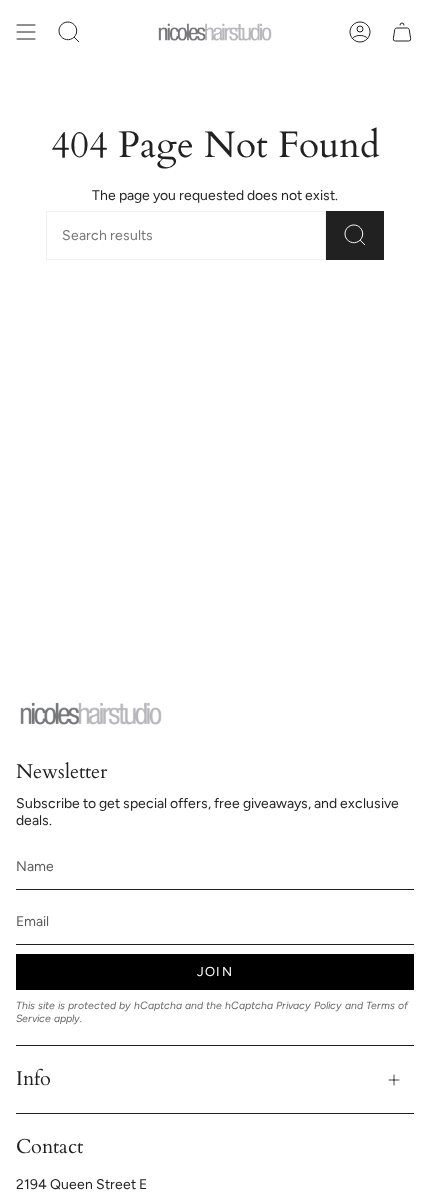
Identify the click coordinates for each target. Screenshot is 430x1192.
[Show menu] (26, 32)
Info (33, 1078)
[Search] (355, 235)
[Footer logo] (91, 713)
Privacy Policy (309, 1005)
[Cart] (402, 32)
